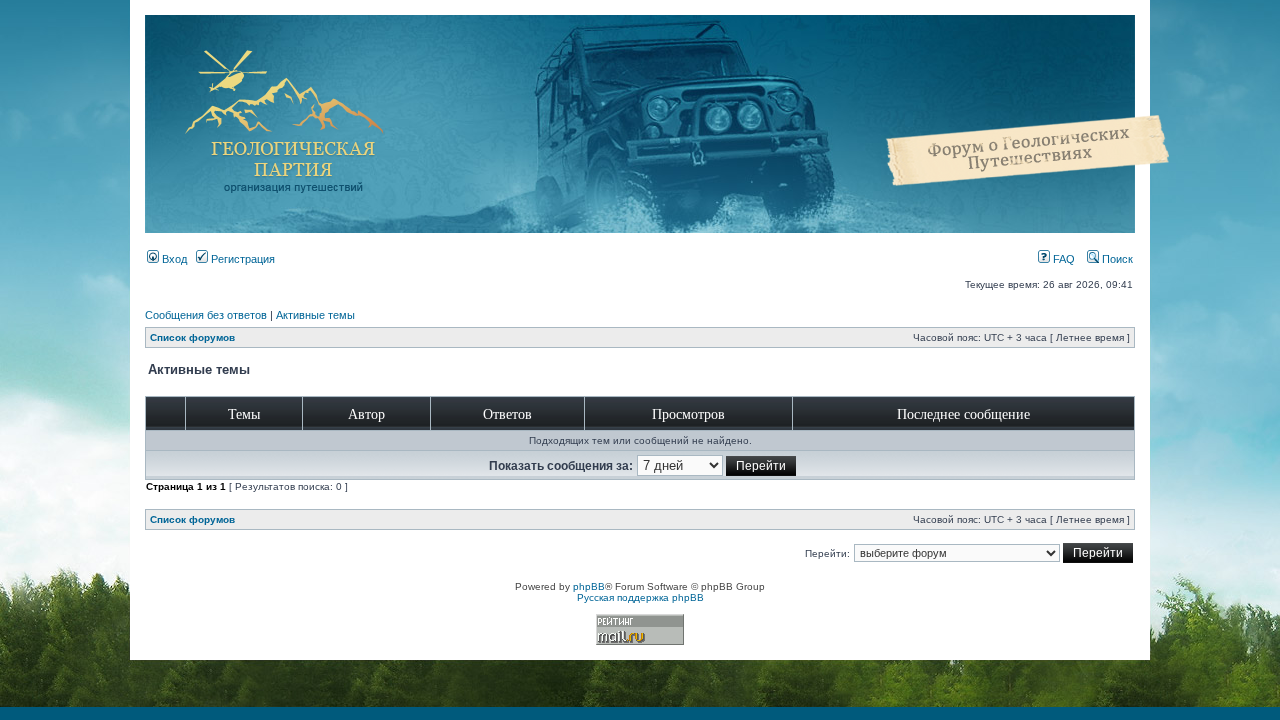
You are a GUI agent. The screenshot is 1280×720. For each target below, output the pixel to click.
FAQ (1062, 259)
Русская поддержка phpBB (640, 597)
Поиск (1116, 259)
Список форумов (192, 337)
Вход (173, 259)
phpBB (589, 586)
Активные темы (315, 315)
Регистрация (241, 259)
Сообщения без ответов (206, 315)
